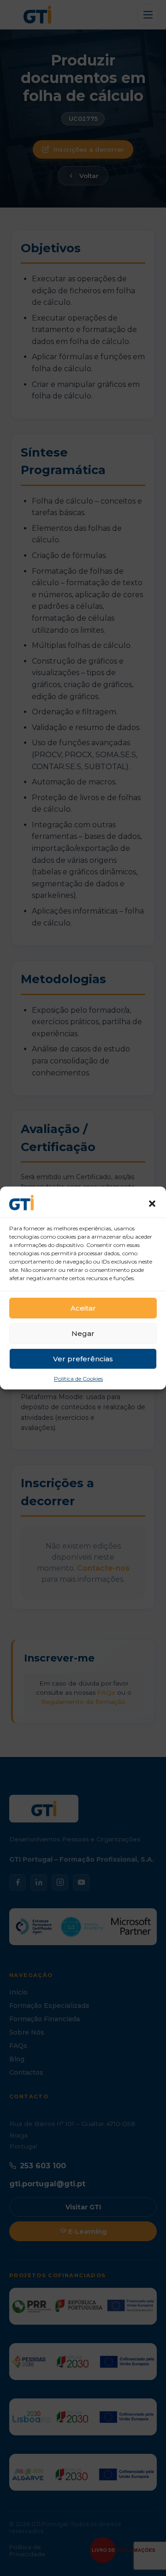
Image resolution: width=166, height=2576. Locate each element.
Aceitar (83, 1308)
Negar (83, 1333)
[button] (152, 1204)
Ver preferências (83, 1359)
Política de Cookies (78, 1379)
